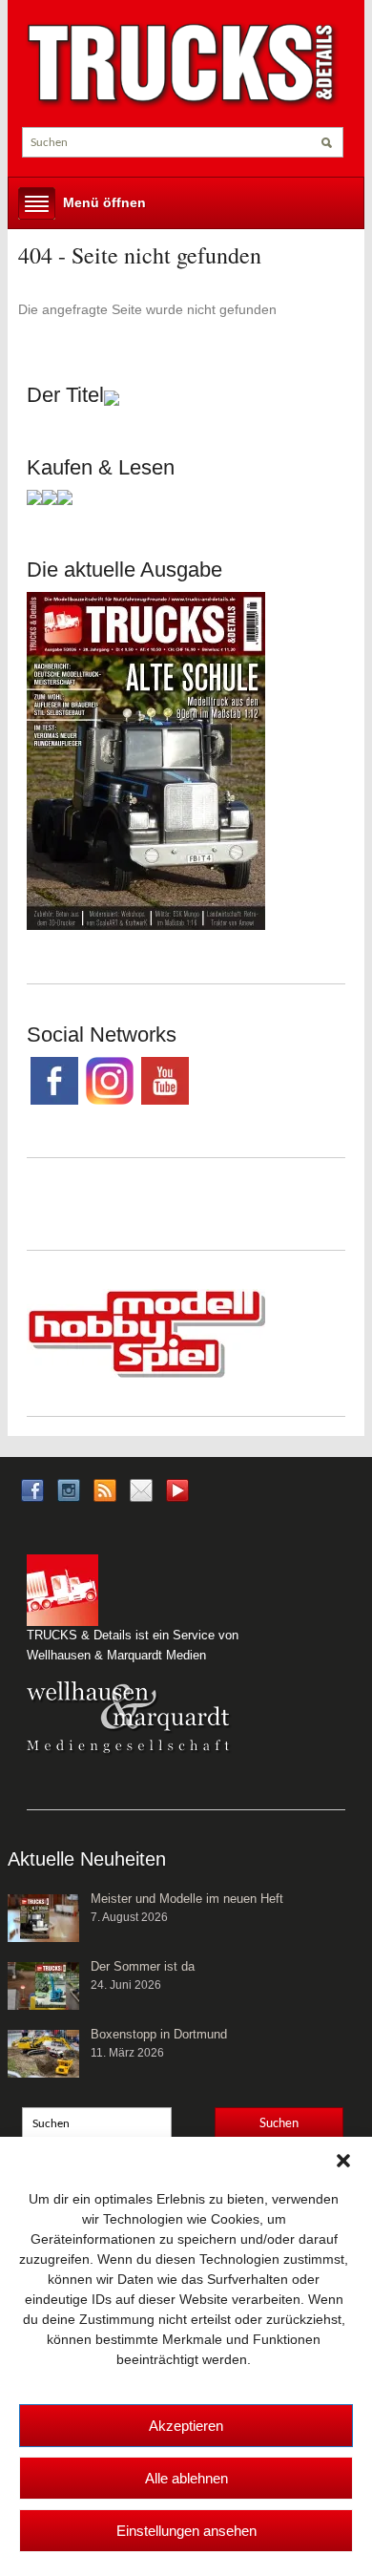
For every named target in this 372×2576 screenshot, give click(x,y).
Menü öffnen (104, 202)
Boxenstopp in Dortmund (159, 2034)
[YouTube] (177, 1497)
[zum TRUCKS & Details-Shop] (146, 759)
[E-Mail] (141, 1490)
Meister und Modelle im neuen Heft (187, 1899)
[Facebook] (32, 1490)
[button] (343, 2161)
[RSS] (105, 1490)
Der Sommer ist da (143, 1966)
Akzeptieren (186, 2426)
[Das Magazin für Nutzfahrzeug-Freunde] (183, 65)
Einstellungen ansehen (186, 2531)
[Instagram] (69, 1490)
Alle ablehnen (186, 2478)
